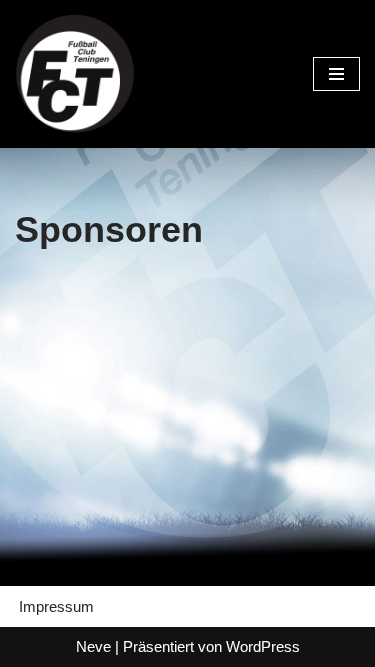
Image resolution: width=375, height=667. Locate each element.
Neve (93, 646)
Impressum (56, 606)
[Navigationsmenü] (336, 74)
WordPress (263, 646)
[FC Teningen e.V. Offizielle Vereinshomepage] (75, 74)
